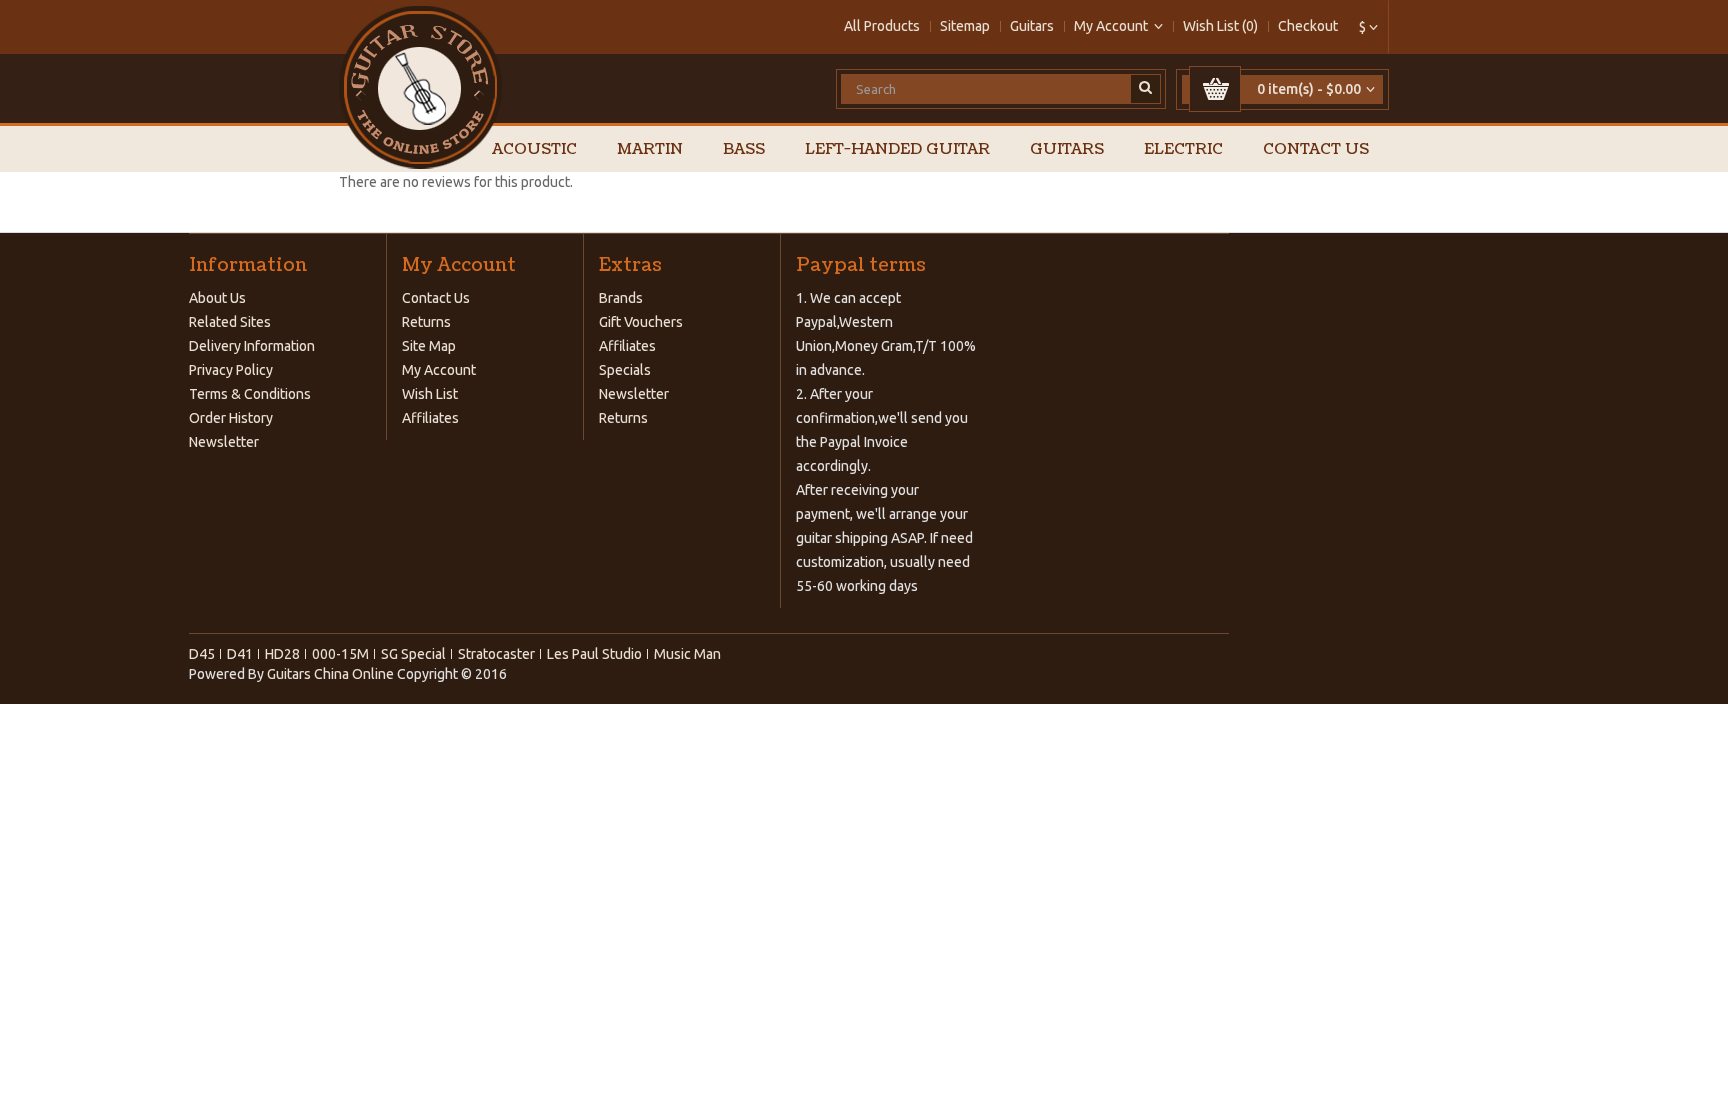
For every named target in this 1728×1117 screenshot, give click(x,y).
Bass (744, 149)
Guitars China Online (330, 674)
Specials (625, 370)
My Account (439, 370)
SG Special (413, 654)
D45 (202, 654)
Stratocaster (496, 654)
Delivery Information (252, 346)
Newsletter (224, 442)
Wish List (430, 394)
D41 (240, 654)
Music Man (687, 654)
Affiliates (430, 418)
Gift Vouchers (641, 322)
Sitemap (965, 26)
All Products (882, 26)
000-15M (340, 654)
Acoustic (534, 149)
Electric (1183, 149)
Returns (426, 322)
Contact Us (1316, 149)
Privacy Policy (231, 370)
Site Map (429, 346)
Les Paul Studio (594, 654)
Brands (621, 298)
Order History (231, 418)
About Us (217, 298)
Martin (650, 149)
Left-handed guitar (897, 149)
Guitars (1032, 26)
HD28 (282, 654)
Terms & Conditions (250, 394)
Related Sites (230, 322)
